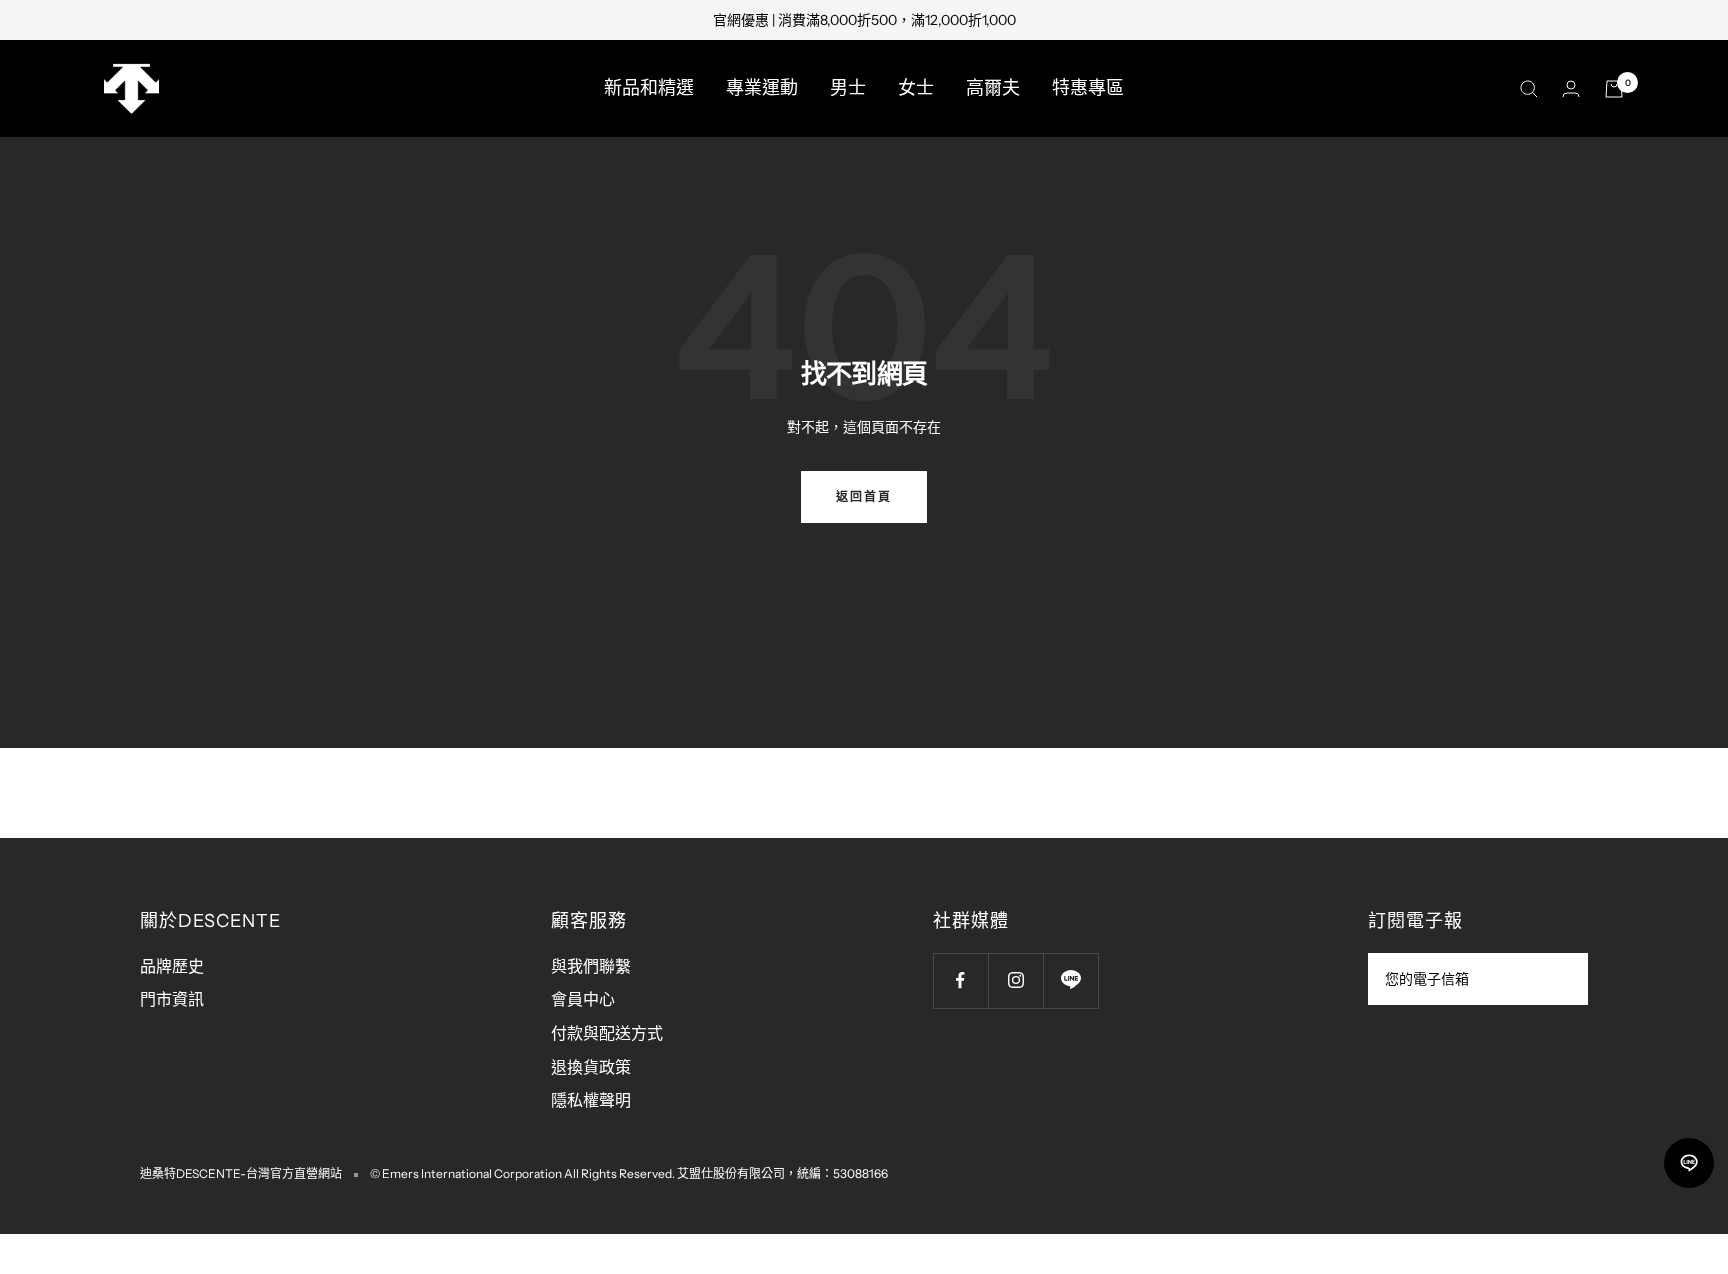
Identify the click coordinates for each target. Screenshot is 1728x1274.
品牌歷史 (172, 966)
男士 (848, 88)
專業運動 (762, 88)
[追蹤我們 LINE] (1070, 980)
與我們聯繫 (591, 966)
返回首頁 (864, 496)
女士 (916, 88)
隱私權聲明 (591, 1100)
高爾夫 (993, 88)
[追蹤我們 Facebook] (960, 980)
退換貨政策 (591, 1067)
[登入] (1571, 88)
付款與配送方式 (607, 1033)
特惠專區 (1088, 88)
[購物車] (1614, 89)
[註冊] (1559, 979)
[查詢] (1529, 89)
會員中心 (583, 999)
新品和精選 (649, 88)
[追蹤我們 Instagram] (1015, 980)
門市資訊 (172, 999)
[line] (1689, 1163)
